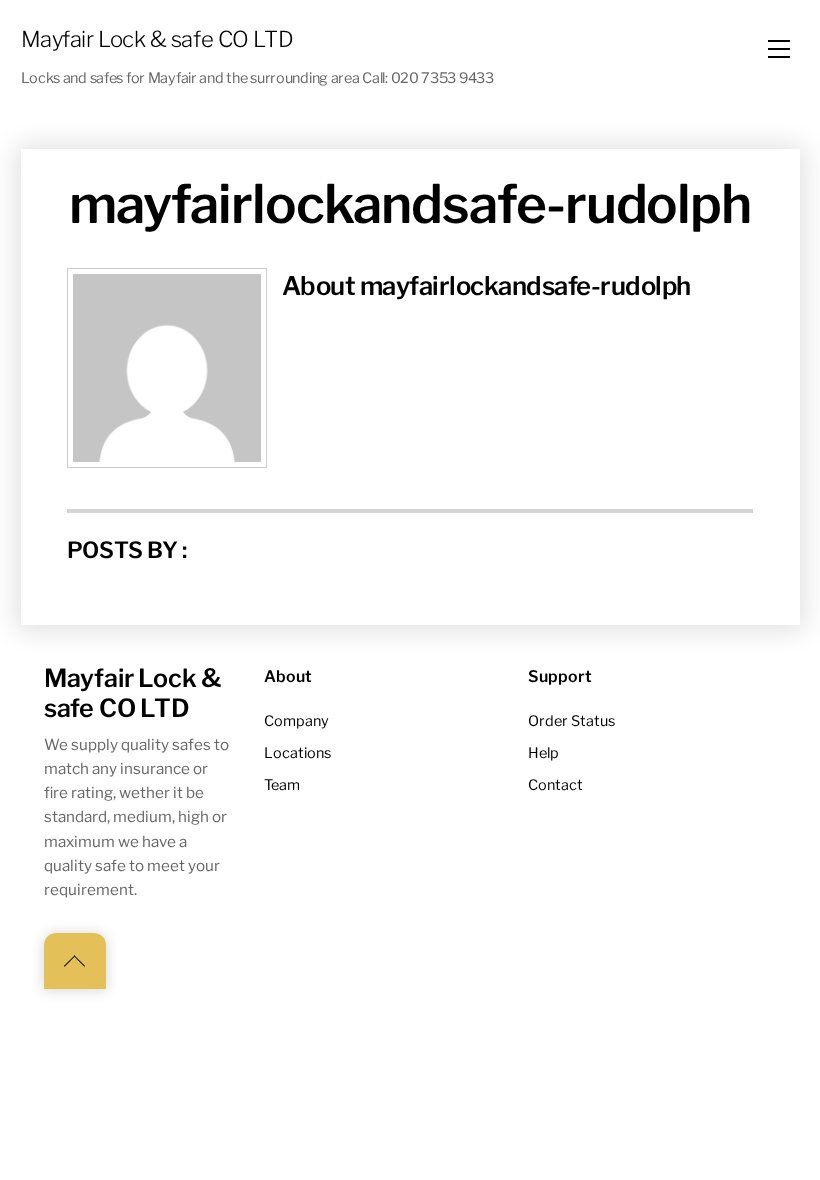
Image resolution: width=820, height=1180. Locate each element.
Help (543, 753)
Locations (297, 753)
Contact (555, 785)
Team (282, 785)
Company (296, 721)
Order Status (571, 721)
